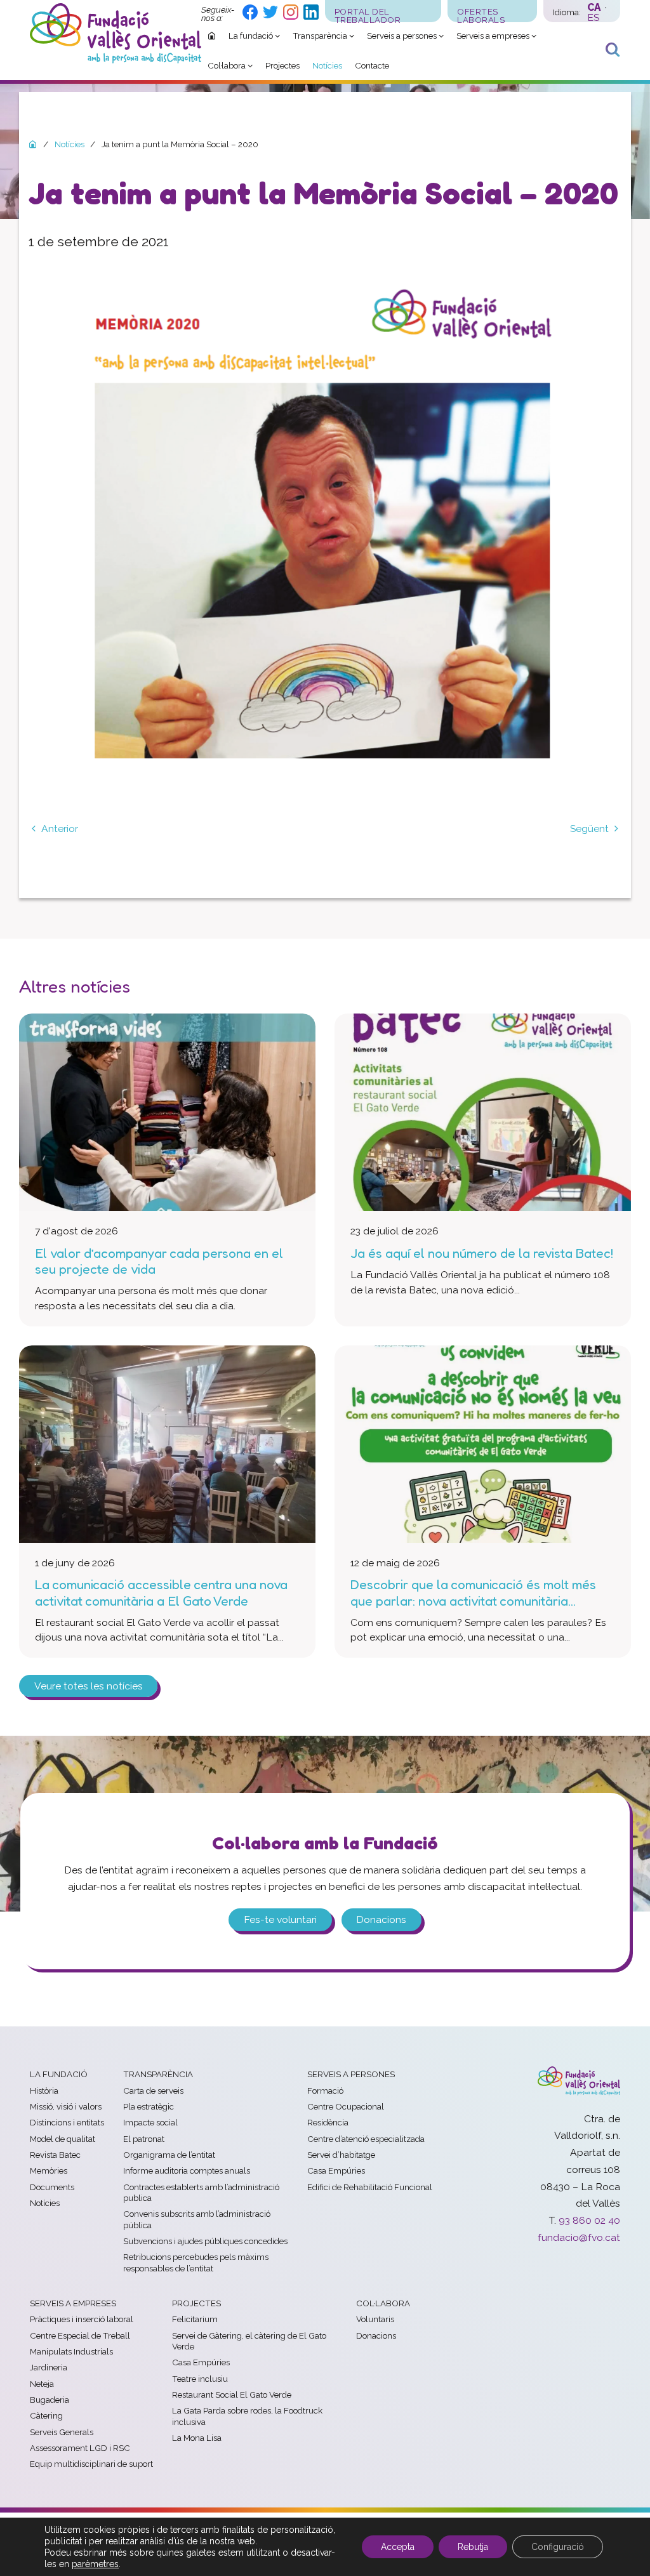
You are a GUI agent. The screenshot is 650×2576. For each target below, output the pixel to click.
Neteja (42, 2384)
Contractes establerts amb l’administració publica (201, 2192)
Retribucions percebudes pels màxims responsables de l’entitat (196, 2262)
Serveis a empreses (73, 2303)
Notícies (45, 2203)
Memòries (49, 2170)
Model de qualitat (63, 2139)
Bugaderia (50, 2400)
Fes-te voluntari (280, 1919)
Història (44, 2091)
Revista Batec (55, 2155)
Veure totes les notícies (89, 1686)
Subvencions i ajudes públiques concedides (205, 2241)
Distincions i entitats (67, 2122)
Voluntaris (375, 2319)
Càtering (46, 2415)
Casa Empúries (336, 2170)
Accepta (398, 2547)
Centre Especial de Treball (80, 2335)
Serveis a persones (351, 2074)
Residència (328, 2122)
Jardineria (49, 2367)
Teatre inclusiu (200, 2379)
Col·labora (383, 2303)
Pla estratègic (149, 2106)
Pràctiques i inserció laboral (82, 2319)
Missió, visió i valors (66, 2106)
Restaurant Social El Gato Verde (232, 2394)
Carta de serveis (153, 2091)
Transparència (158, 2074)
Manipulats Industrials (71, 2351)
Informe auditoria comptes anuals (187, 2170)
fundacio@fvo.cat (579, 2237)
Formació (325, 2091)
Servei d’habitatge (341, 2155)
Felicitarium (195, 2319)
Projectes (196, 2303)
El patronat (144, 2139)
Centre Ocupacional (346, 2106)
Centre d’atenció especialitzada (366, 2139)
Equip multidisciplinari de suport (91, 2464)
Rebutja (473, 2547)
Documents (52, 2187)
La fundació (59, 2074)
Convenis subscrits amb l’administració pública (197, 2219)
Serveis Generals (62, 2432)
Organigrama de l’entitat (169, 2155)
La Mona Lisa (197, 2438)
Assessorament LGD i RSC (80, 2448)
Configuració (558, 2547)
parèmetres (95, 2564)
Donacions (381, 1919)
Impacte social (150, 2122)
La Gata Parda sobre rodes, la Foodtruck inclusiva (247, 2416)
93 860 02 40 (589, 2220)
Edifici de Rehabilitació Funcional (370, 2187)
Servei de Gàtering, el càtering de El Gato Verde (249, 2341)
